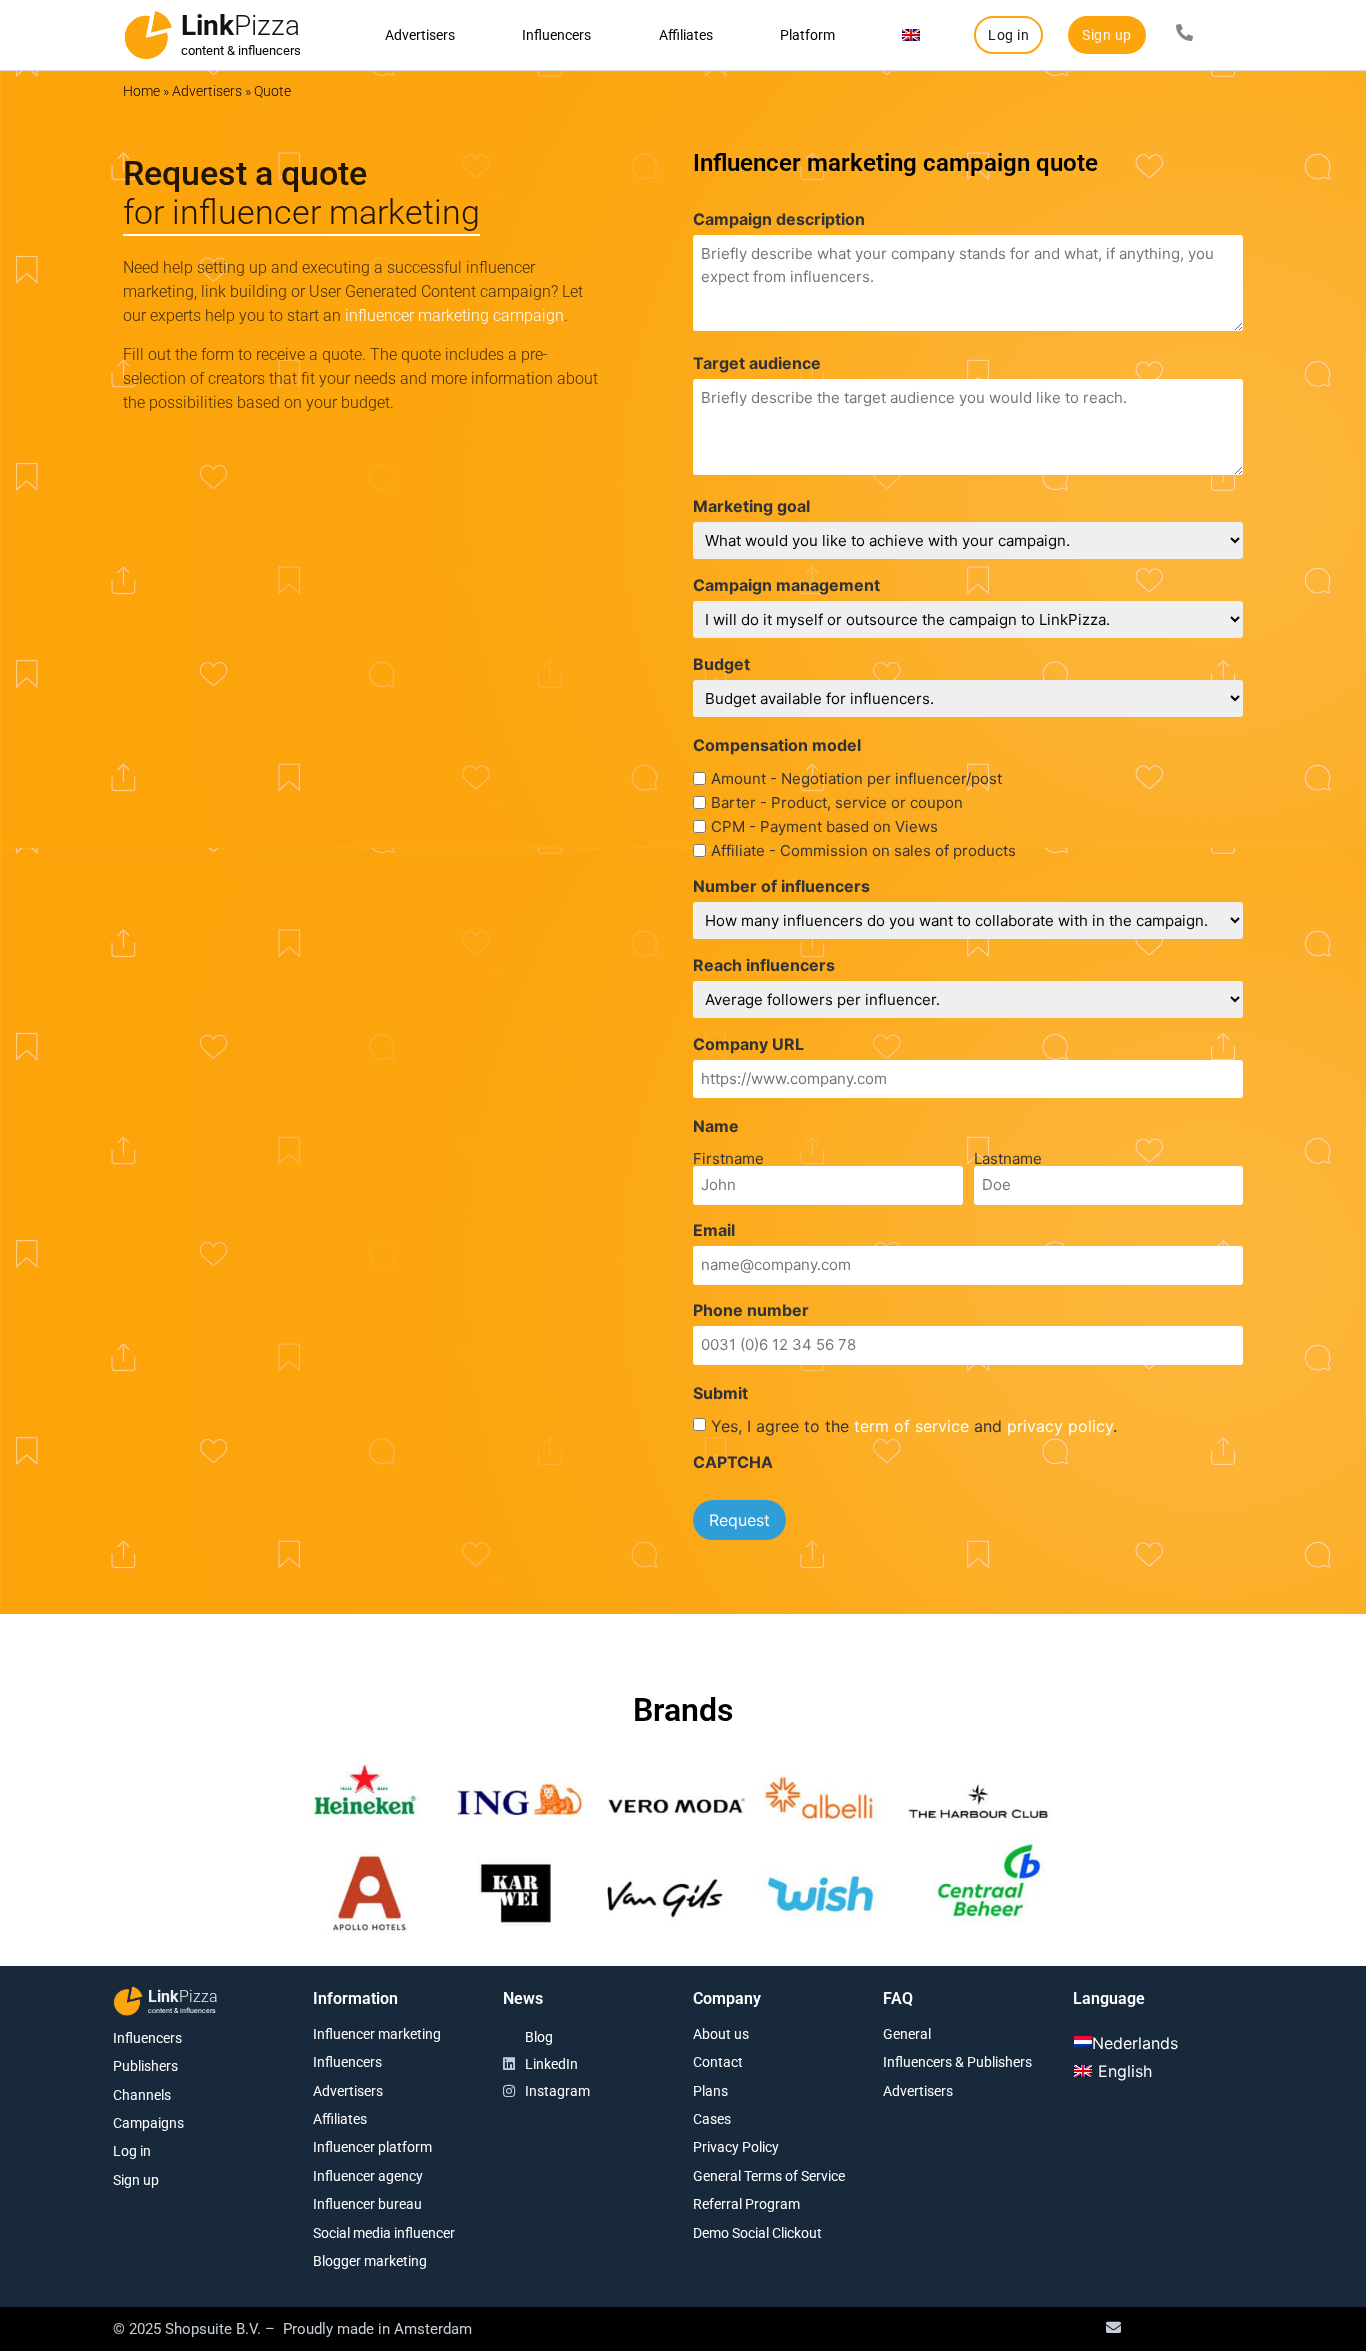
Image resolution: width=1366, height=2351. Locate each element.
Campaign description (779, 219)
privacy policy (1060, 1426)
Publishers (145, 2066)
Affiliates (686, 35)
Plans (710, 2091)
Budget (721, 664)
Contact (718, 2062)
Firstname (728, 1157)
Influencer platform (372, 2147)
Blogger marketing (370, 2261)
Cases (712, 2119)
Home (141, 91)
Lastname (1008, 1157)
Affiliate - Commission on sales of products (863, 850)
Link (240, 25)
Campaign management (786, 585)
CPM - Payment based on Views (824, 826)
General (907, 2034)
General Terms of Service (769, 2176)
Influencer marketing (377, 2034)
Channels (142, 2095)
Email (714, 1230)
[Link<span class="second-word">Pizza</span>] (148, 35)
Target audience (757, 363)
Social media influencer (384, 2233)
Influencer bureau (367, 2204)
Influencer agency (368, 2176)
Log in (132, 2151)
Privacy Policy (736, 2147)
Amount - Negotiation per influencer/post (856, 778)
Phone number (751, 1310)
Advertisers (420, 35)
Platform (807, 35)
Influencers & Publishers (957, 2062)
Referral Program (746, 2204)
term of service (911, 1426)
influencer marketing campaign (454, 315)
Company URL (748, 1044)
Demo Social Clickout (757, 2233)
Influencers (556, 35)
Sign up (136, 2180)
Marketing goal (751, 506)
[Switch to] (911, 35)
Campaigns (148, 2123)
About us (721, 2034)
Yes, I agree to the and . (914, 1426)
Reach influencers (764, 965)
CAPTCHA (733, 1462)
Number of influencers (781, 886)
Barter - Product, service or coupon (837, 802)
